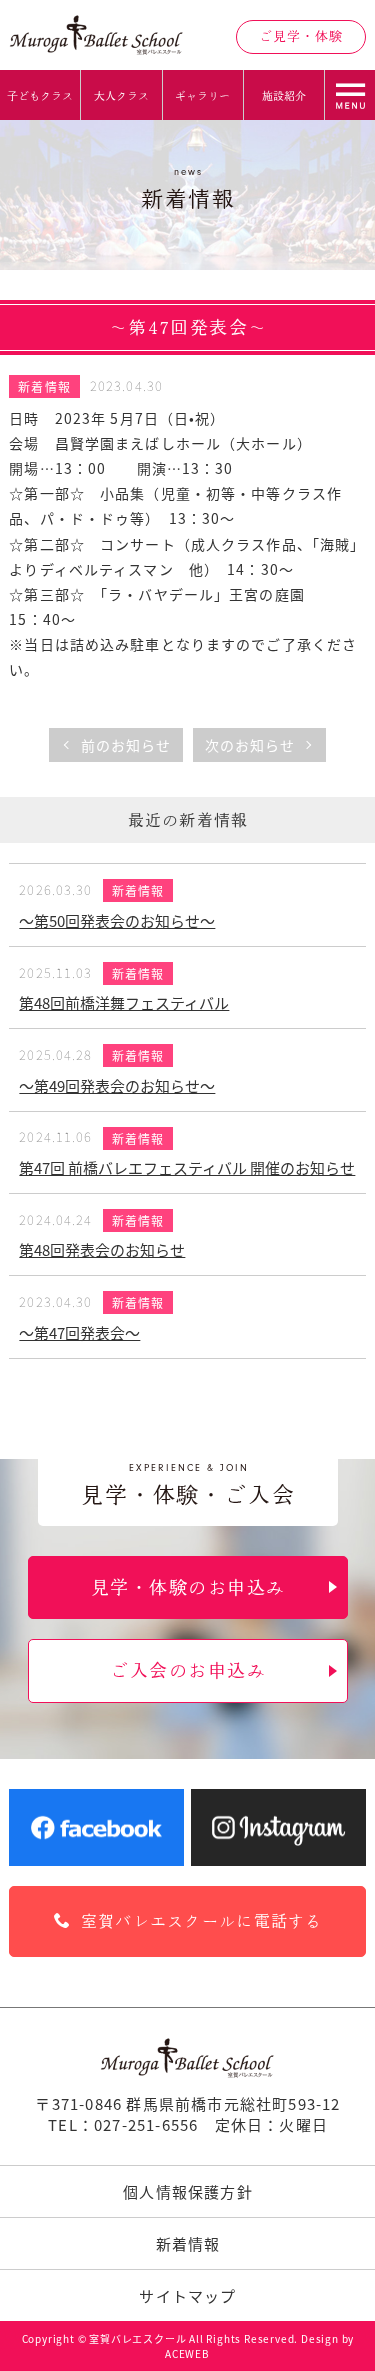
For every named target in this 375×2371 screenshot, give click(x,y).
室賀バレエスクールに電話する (202, 1921)
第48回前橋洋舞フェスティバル (124, 1002)
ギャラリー (202, 95)
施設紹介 (284, 95)
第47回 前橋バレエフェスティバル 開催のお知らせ (187, 1167)
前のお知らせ (126, 745)
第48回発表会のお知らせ (102, 1249)
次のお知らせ (250, 745)
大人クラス (121, 95)
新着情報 (44, 386)
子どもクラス (40, 95)
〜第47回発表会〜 (79, 1332)
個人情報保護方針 (188, 2191)
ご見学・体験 (301, 36)
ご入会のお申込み (188, 1670)
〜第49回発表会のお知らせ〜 (117, 1085)
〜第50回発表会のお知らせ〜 (117, 920)
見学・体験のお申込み (188, 1587)
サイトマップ (187, 2295)
